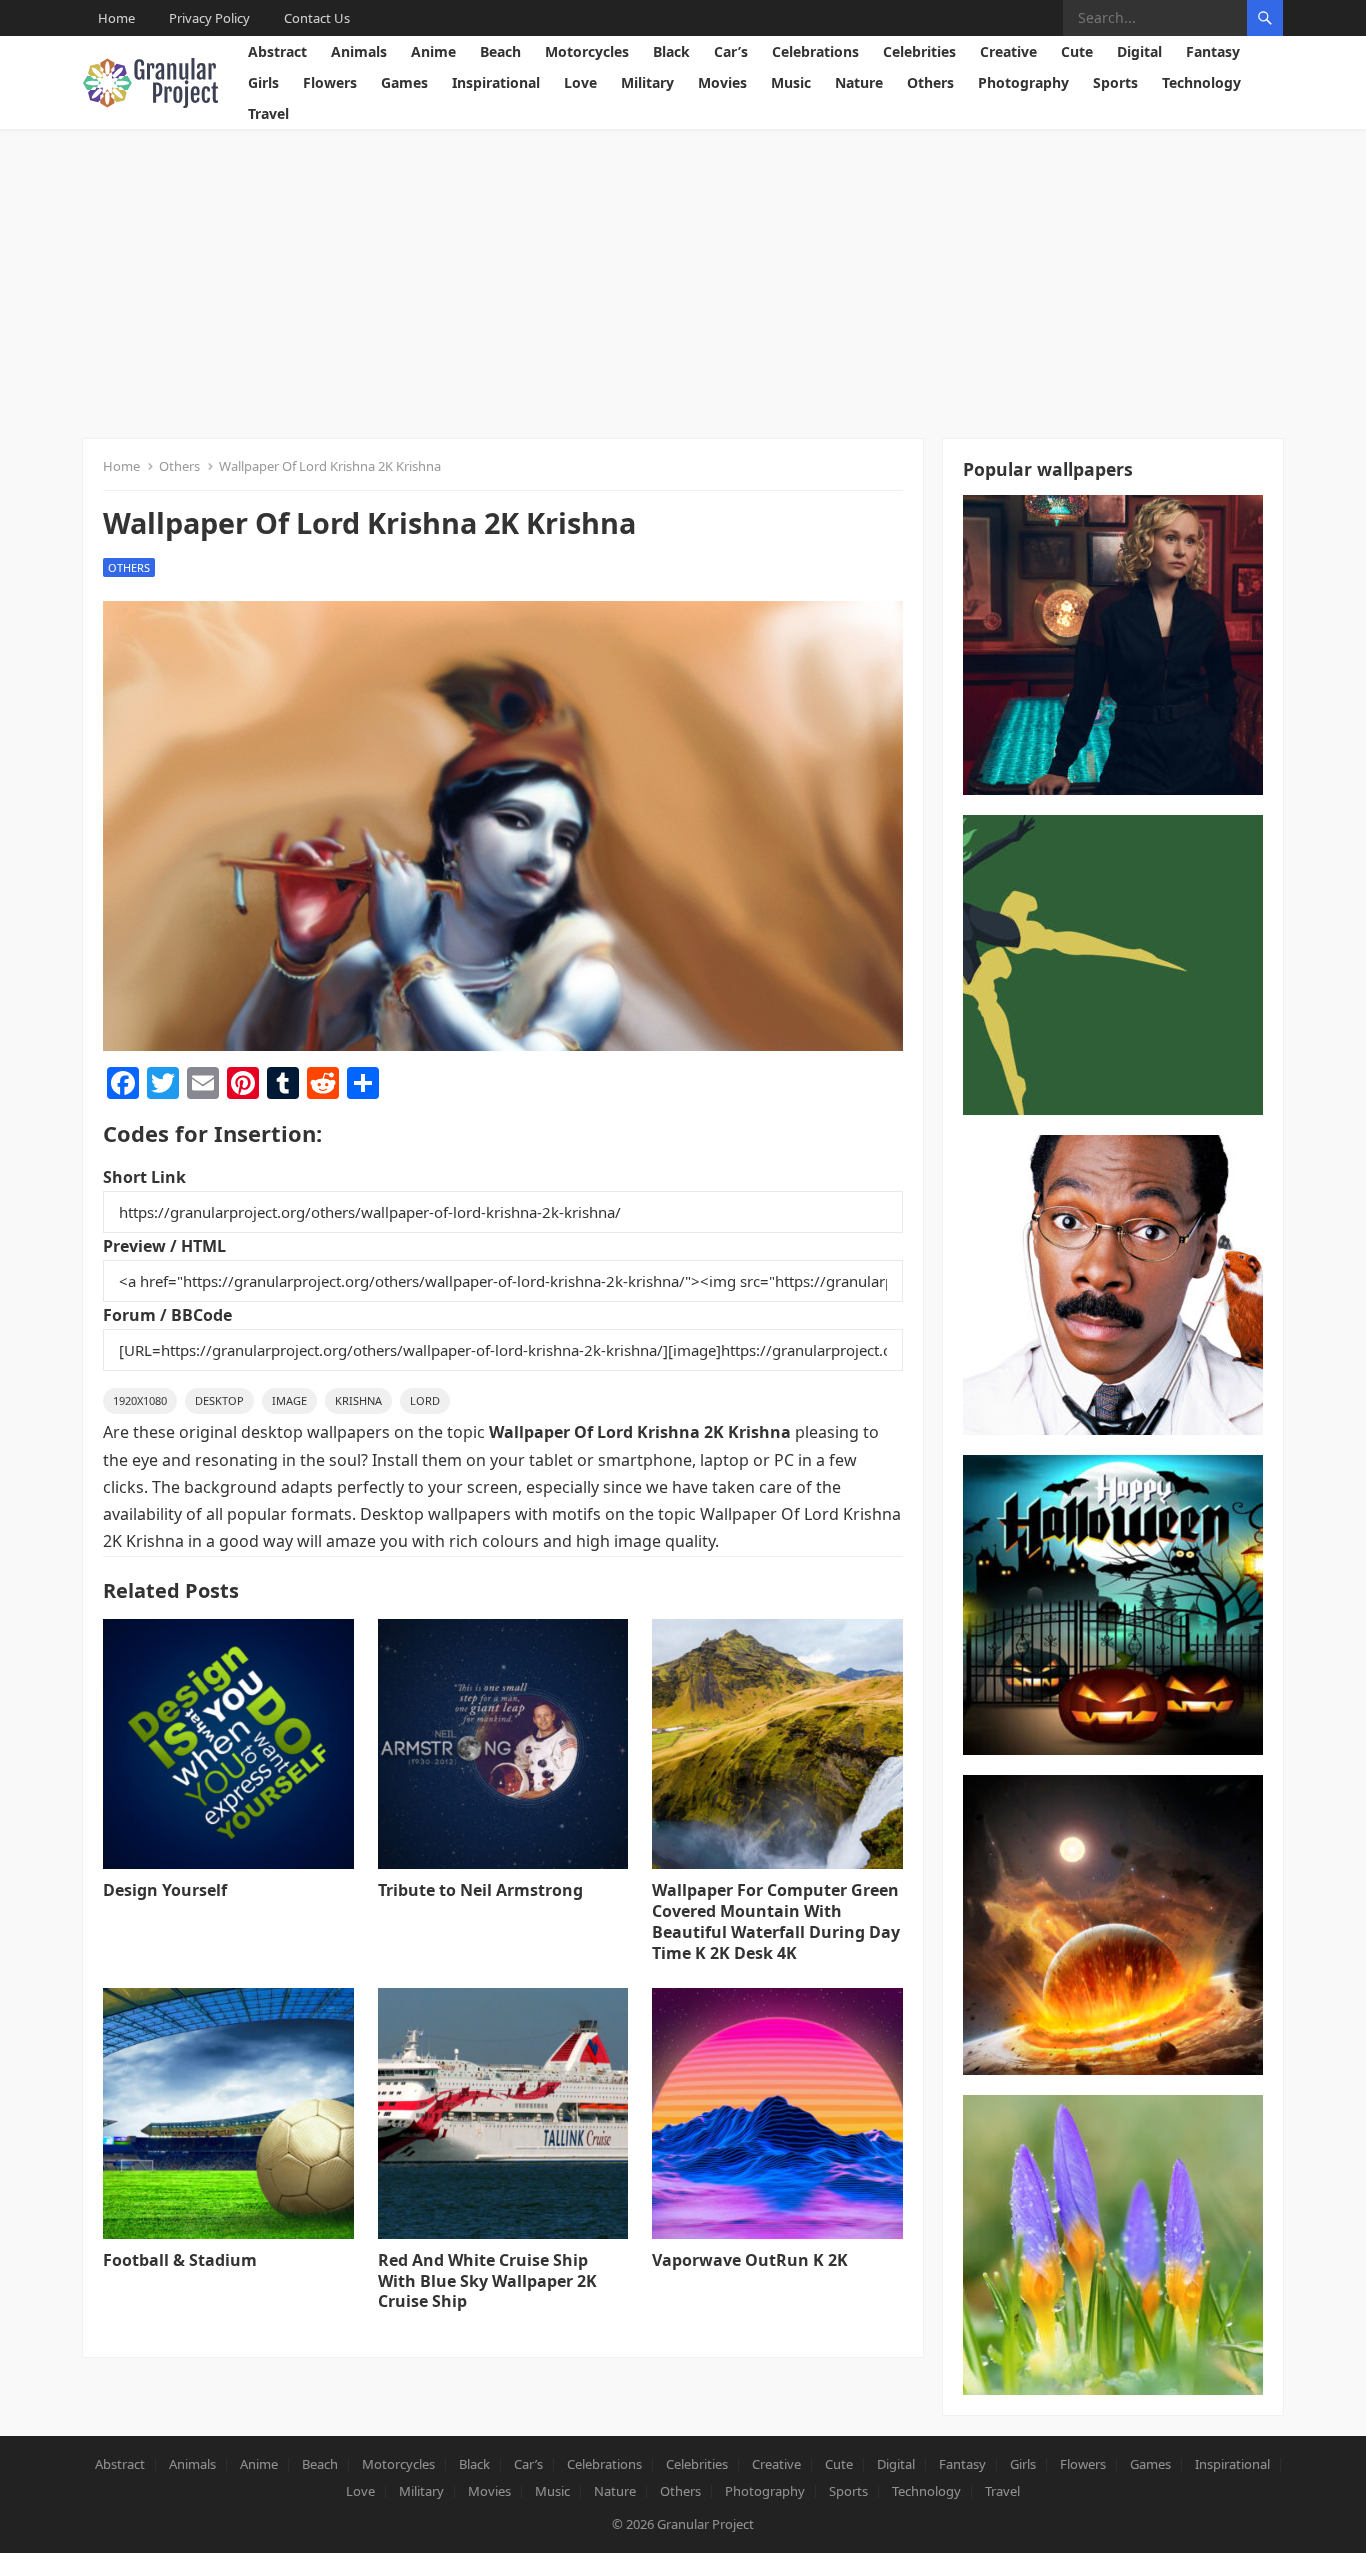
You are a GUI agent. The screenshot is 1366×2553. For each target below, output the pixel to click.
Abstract (277, 51)
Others (930, 82)
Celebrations (815, 51)
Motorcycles (587, 51)
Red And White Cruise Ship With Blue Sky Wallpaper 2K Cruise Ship (487, 2281)
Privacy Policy (209, 18)
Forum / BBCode (167, 1315)
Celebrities (919, 51)
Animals (359, 51)
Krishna (358, 1400)
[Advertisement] (683, 279)
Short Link (144, 1177)
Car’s (731, 51)
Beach (500, 51)
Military (647, 82)
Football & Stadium (180, 2260)
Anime (433, 51)
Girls (263, 82)
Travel (268, 113)
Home (116, 18)
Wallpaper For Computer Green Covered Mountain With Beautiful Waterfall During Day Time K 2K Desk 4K (776, 1921)
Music (791, 82)
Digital (1139, 51)
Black (671, 51)
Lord (425, 1400)
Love (580, 82)
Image (289, 1400)
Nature (859, 82)
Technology (1201, 82)
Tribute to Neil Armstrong (480, 1890)
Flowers (330, 82)
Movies (722, 82)
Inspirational (496, 82)
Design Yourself (165, 1890)
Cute (1077, 51)
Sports (1115, 82)
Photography (1023, 82)
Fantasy (1213, 51)
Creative (1008, 51)
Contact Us (317, 18)
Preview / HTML (164, 1246)
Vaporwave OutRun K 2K (750, 2260)
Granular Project (705, 2524)
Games (404, 82)
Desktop (219, 1400)
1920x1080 (140, 1400)
